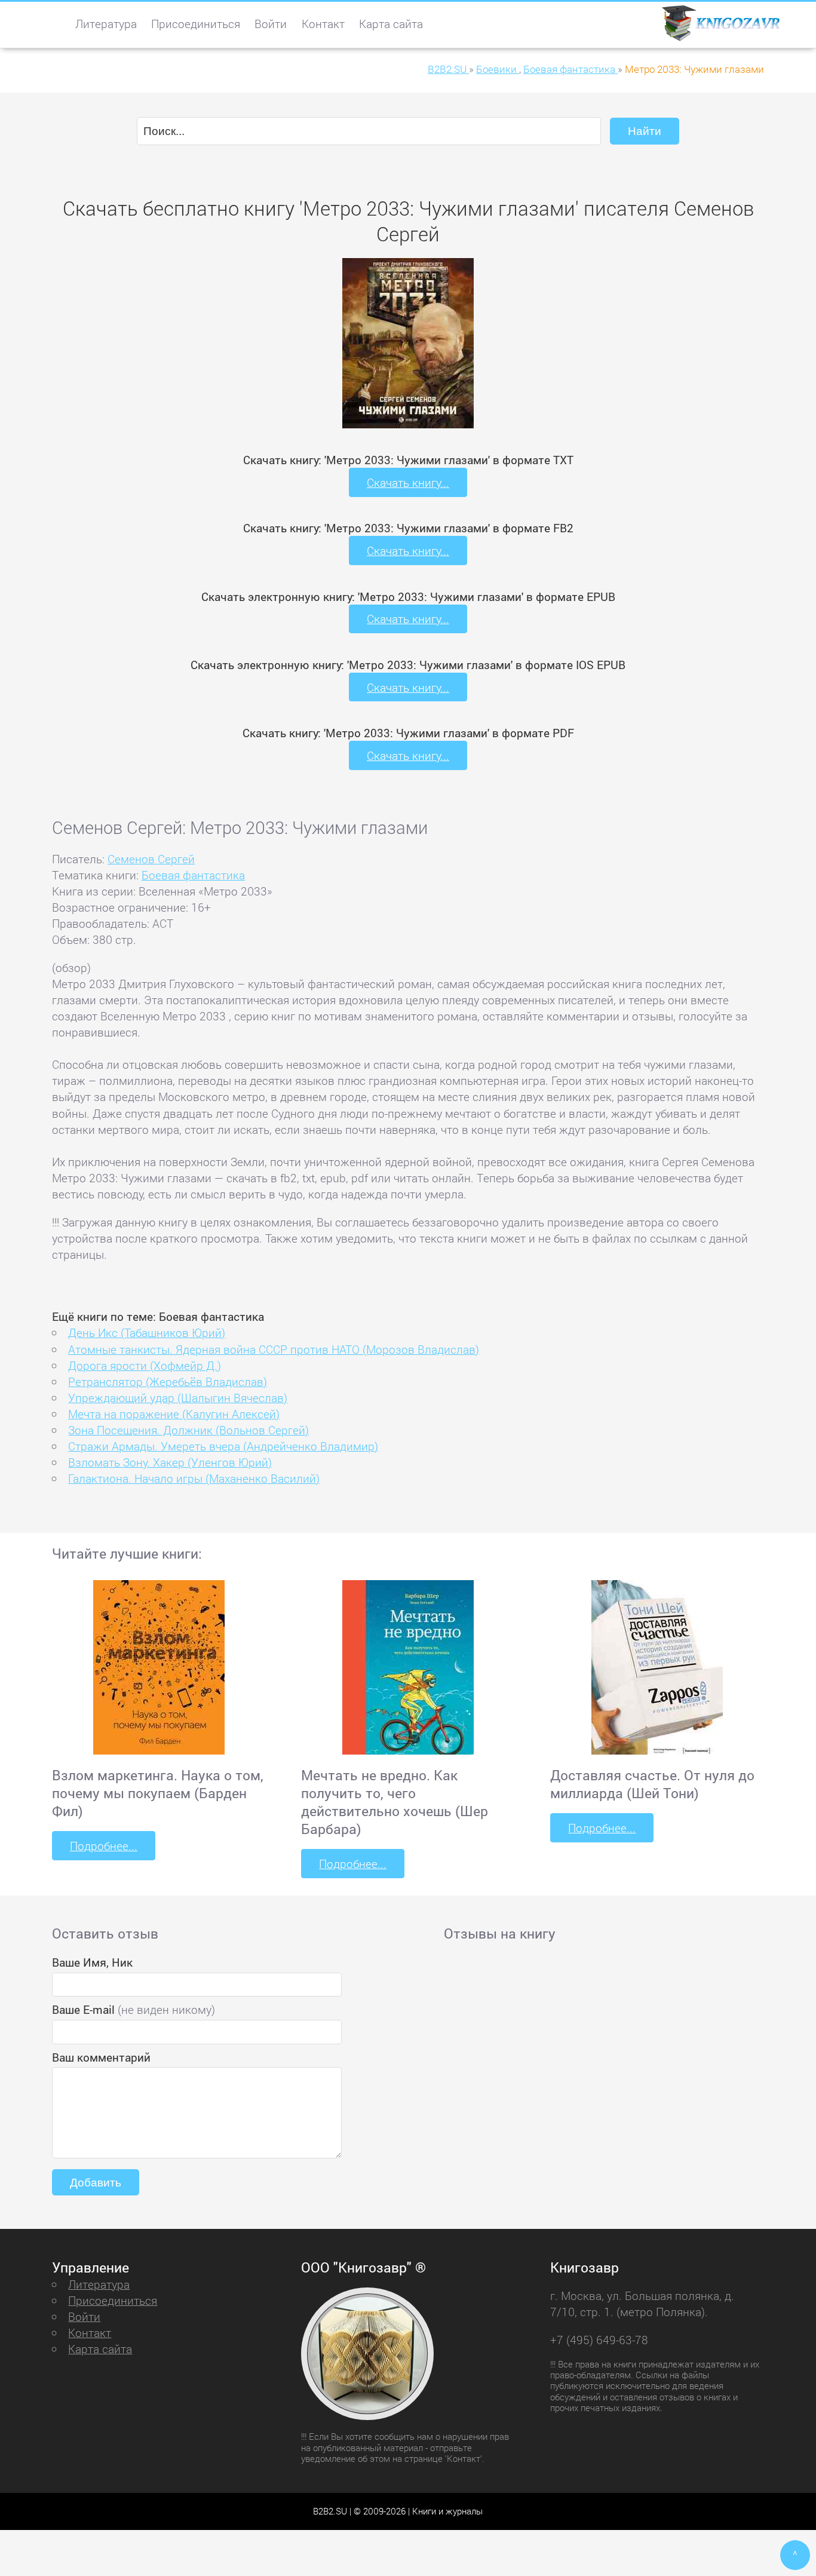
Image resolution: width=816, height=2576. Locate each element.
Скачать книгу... (408, 482)
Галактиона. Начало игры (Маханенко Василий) (194, 1478)
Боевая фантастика (193, 875)
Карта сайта (391, 24)
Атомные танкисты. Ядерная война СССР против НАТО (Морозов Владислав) (274, 1349)
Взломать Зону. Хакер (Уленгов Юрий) (170, 1462)
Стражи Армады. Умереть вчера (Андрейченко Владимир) (223, 1446)
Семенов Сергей (151, 859)
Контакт (323, 24)
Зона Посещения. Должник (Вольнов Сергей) (188, 1430)
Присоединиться (196, 24)
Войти (271, 24)
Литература (106, 24)
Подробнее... (104, 1846)
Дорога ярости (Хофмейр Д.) (145, 1365)
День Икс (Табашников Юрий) (147, 1333)
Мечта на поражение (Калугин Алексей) (174, 1414)
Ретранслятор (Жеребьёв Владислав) (168, 1381)
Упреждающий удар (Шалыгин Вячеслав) (178, 1398)
